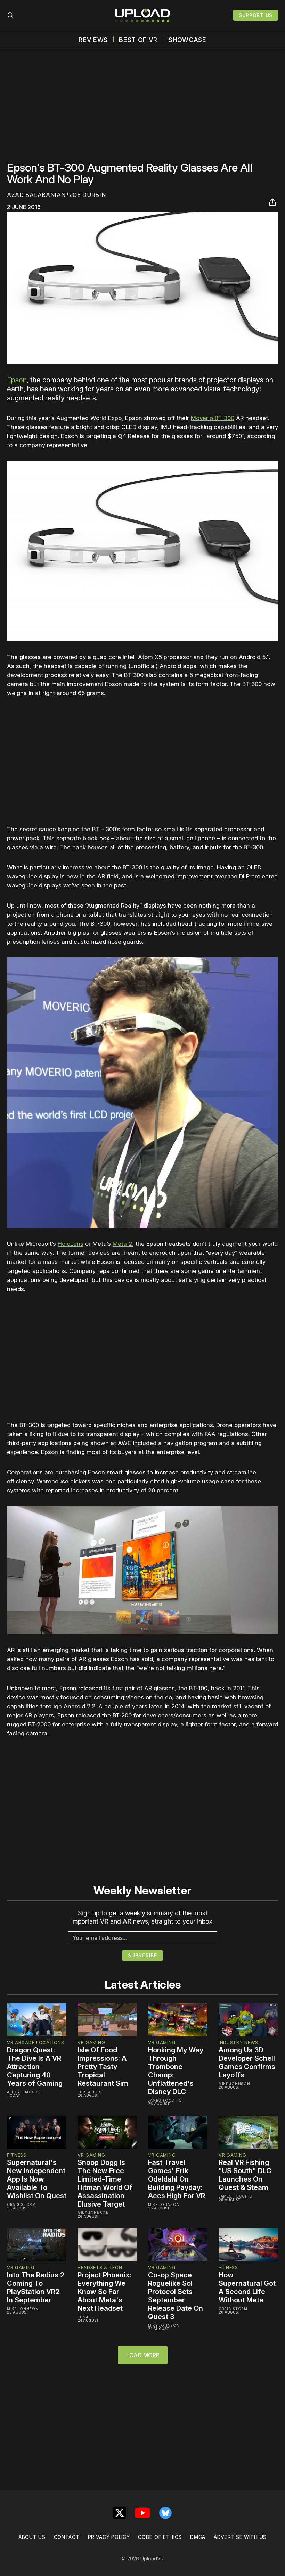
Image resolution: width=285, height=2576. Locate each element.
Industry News (238, 2042)
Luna (83, 2317)
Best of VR (138, 40)
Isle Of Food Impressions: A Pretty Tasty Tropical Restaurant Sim (103, 2067)
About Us (32, 2537)
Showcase (188, 40)
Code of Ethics (160, 2537)
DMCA (198, 2537)
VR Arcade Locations (35, 2042)
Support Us (256, 15)
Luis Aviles (90, 2092)
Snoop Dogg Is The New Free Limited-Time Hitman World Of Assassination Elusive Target (105, 2183)
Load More (143, 2355)
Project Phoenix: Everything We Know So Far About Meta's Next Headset (104, 2292)
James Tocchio (165, 2100)
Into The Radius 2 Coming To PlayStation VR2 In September (36, 2287)
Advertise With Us (240, 2537)
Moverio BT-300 (213, 418)
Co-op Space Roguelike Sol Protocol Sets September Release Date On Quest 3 (176, 2296)
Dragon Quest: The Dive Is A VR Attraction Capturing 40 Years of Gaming (35, 2067)
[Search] (10, 15)
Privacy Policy (109, 2537)
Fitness (17, 2155)
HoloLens (71, 1244)
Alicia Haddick (24, 2092)
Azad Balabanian (36, 195)
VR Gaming (91, 2042)
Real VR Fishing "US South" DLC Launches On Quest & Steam (245, 2175)
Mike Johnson (234, 2084)
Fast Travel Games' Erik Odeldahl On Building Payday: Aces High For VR (177, 2179)
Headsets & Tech (100, 2267)
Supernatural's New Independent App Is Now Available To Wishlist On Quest (37, 2179)
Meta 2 (122, 1244)
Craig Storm (21, 2204)
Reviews (93, 40)
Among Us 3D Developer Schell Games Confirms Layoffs (247, 2062)
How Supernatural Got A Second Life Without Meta (247, 2287)
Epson (17, 380)
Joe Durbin (88, 195)
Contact (67, 2537)
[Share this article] (272, 202)
